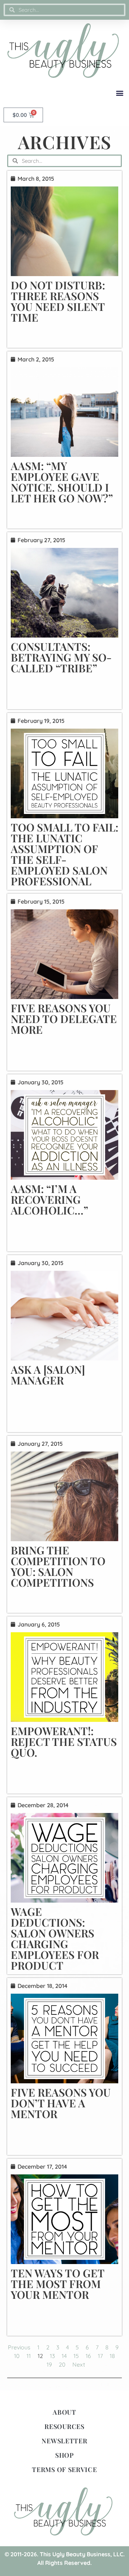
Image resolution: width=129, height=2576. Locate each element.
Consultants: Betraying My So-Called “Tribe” (61, 657)
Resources (64, 2426)
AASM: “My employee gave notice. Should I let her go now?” (62, 482)
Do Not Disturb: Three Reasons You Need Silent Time (58, 301)
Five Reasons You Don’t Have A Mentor (61, 2103)
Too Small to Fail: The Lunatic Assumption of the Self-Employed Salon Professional (64, 854)
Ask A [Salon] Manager (48, 1375)
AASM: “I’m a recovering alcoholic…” (49, 1199)
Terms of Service (64, 2470)
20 (62, 2364)
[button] (120, 93)
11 (29, 2356)
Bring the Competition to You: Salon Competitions (58, 1566)
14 (64, 2356)
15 (76, 2356)
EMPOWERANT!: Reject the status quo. (64, 1742)
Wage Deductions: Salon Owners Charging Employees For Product (55, 1938)
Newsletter (64, 2441)
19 (49, 2364)
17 (100, 2356)
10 (17, 2356)
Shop (64, 2455)
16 (88, 2356)
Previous (19, 2347)
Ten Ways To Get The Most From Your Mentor (58, 2284)
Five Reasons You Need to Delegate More (64, 1019)
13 (52, 2356)
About (64, 2412)
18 (112, 2356)
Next (79, 2364)
